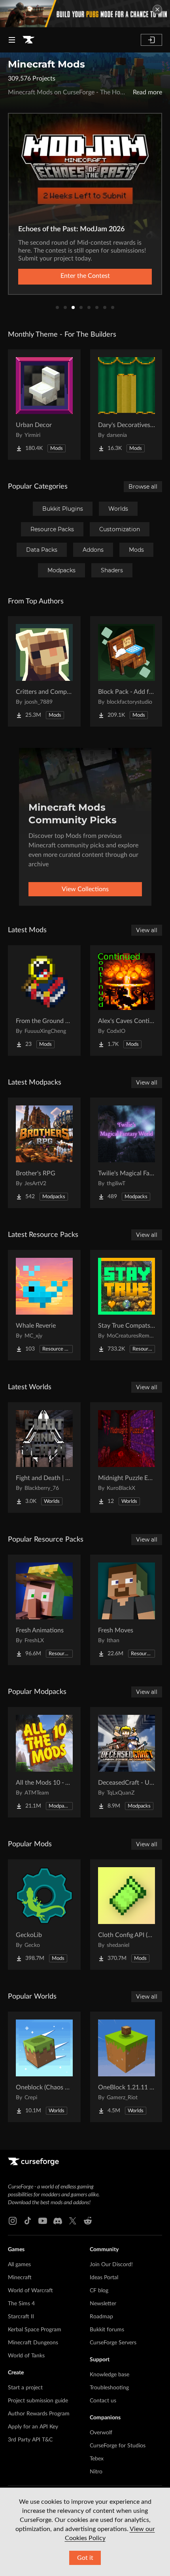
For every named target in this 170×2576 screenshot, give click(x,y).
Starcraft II (21, 2317)
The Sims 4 (21, 2304)
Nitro (96, 2472)
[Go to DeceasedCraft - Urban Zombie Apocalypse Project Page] (127, 1762)
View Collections (85, 889)
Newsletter (103, 2304)
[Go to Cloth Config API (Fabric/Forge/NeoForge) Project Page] (127, 1915)
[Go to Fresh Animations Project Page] (44, 1610)
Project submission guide (38, 2401)
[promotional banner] (85, 14)
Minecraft (20, 2278)
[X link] (73, 2221)
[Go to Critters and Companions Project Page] (44, 671)
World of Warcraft (30, 2291)
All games (19, 2265)
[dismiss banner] (157, 9)
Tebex (97, 2459)
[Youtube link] (43, 2221)
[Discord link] (58, 2221)
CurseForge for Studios (118, 2446)
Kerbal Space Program (35, 2330)
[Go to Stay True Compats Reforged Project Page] (127, 1305)
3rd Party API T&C (30, 2440)
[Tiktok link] (28, 2221)
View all (147, 930)
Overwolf (101, 2433)
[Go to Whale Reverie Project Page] (44, 1305)
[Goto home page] (28, 40)
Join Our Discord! (111, 2265)
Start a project (25, 2388)
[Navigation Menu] (12, 40)
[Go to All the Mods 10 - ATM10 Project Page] (44, 1762)
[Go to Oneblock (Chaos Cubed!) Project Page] (44, 2067)
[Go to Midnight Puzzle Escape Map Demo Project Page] (127, 1458)
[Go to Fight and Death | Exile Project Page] (44, 1458)
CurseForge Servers (113, 2343)
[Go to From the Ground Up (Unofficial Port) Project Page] (44, 1000)
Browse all (143, 487)
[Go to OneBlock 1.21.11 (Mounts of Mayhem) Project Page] (127, 2067)
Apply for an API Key (33, 2427)
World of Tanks (26, 2356)
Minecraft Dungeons (33, 2343)
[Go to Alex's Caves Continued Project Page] (127, 1000)
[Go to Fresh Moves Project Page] (127, 1610)
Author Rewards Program (39, 2414)
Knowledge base (110, 2375)
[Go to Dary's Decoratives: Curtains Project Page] (127, 405)
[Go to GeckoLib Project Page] (44, 1915)
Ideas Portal (104, 2278)
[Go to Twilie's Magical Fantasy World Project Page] (127, 1153)
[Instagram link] (13, 2221)
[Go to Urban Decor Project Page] (44, 405)
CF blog (99, 2291)
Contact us (103, 2401)
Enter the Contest (85, 276)
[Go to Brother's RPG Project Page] (44, 1153)
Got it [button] (85, 2558)
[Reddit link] (88, 2221)
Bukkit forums (107, 2330)
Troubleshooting (109, 2388)
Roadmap (101, 2317)
